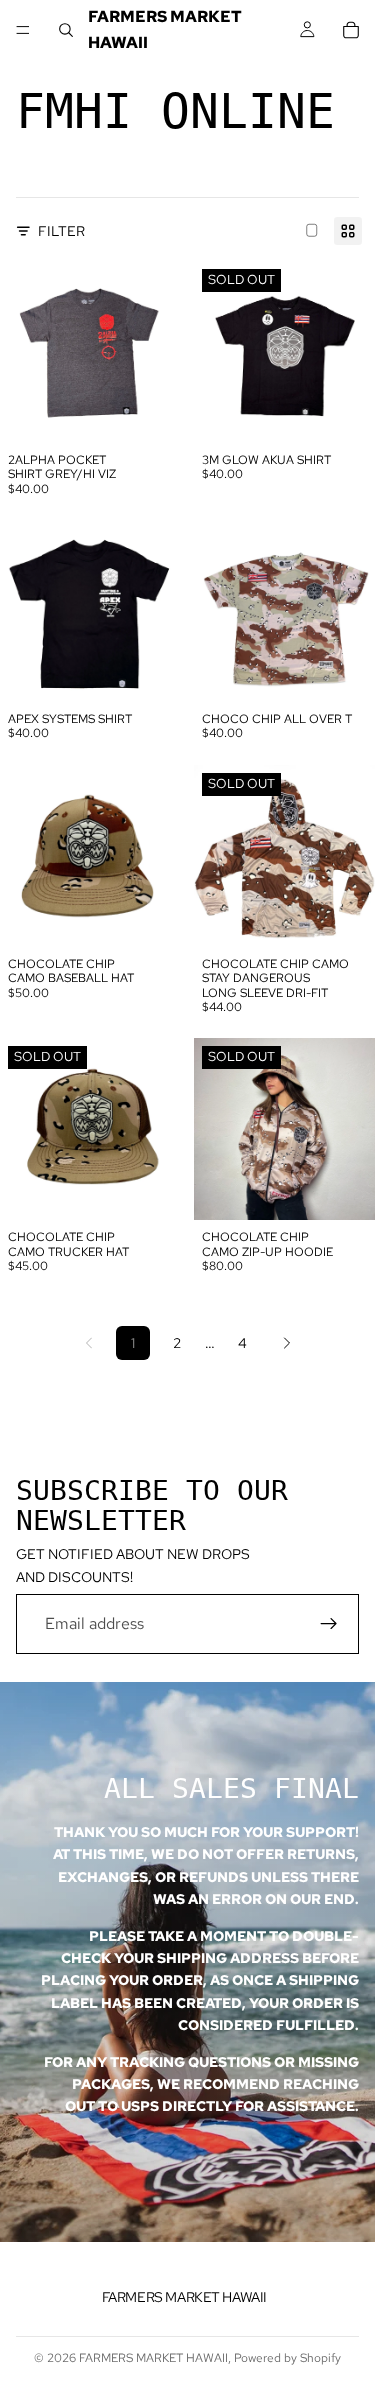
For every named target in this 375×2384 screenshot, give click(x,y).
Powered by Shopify (287, 2358)
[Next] (287, 1343)
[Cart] (351, 30)
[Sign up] (329, 1624)
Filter (61, 231)
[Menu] (23, 30)
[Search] (66, 30)
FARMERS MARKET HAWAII (153, 2358)
